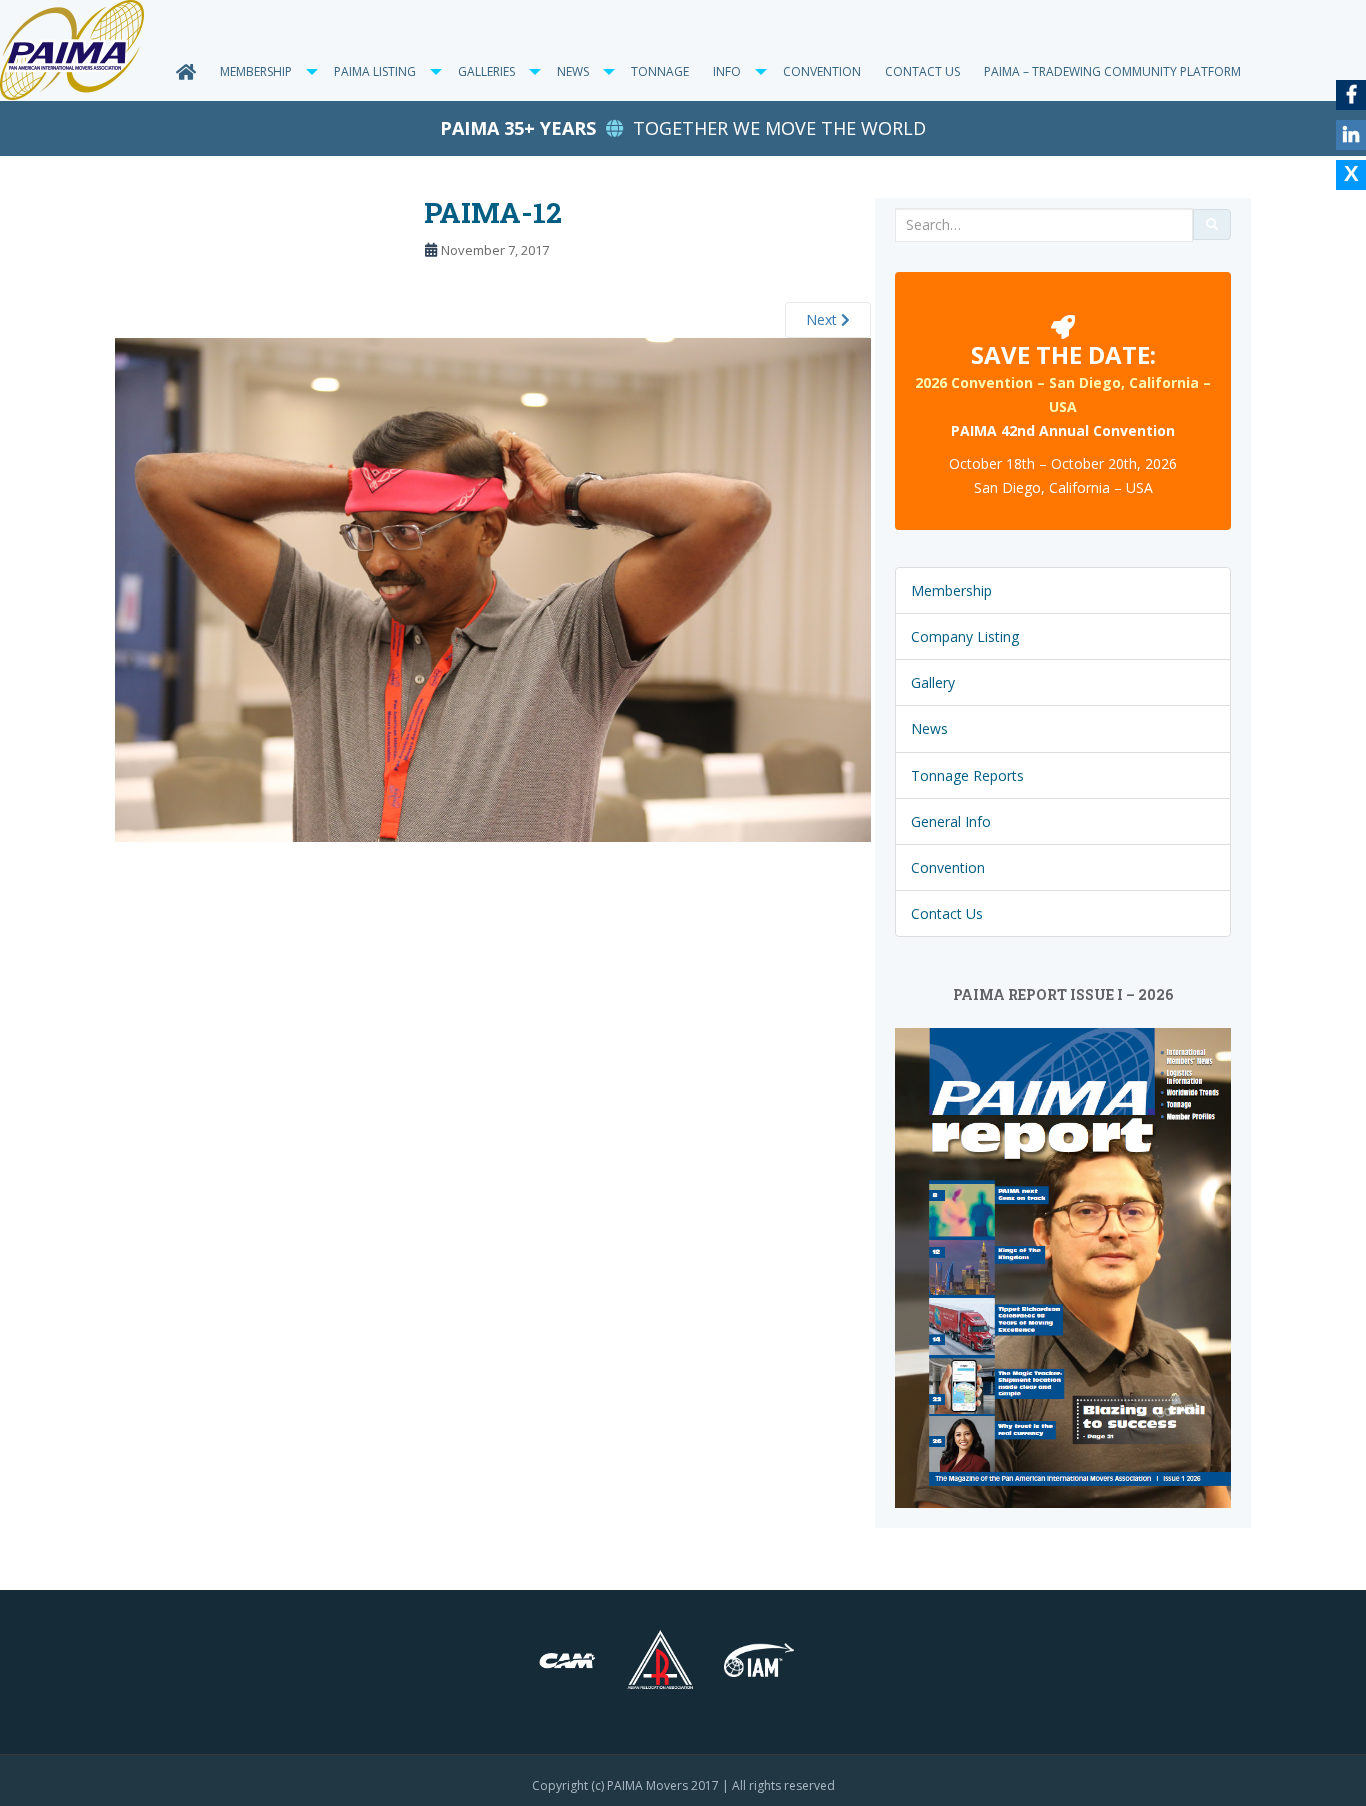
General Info (951, 821)
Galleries (486, 71)
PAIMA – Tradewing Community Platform (1112, 71)
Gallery (933, 682)
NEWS (573, 71)
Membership (256, 71)
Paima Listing (375, 71)
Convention (822, 71)
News (929, 728)
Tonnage (660, 71)
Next (823, 319)
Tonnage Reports (967, 775)
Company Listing (965, 636)
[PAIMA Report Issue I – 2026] (1063, 1266)
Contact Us (922, 71)
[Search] (1212, 224)
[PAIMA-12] (493, 588)
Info (727, 71)
